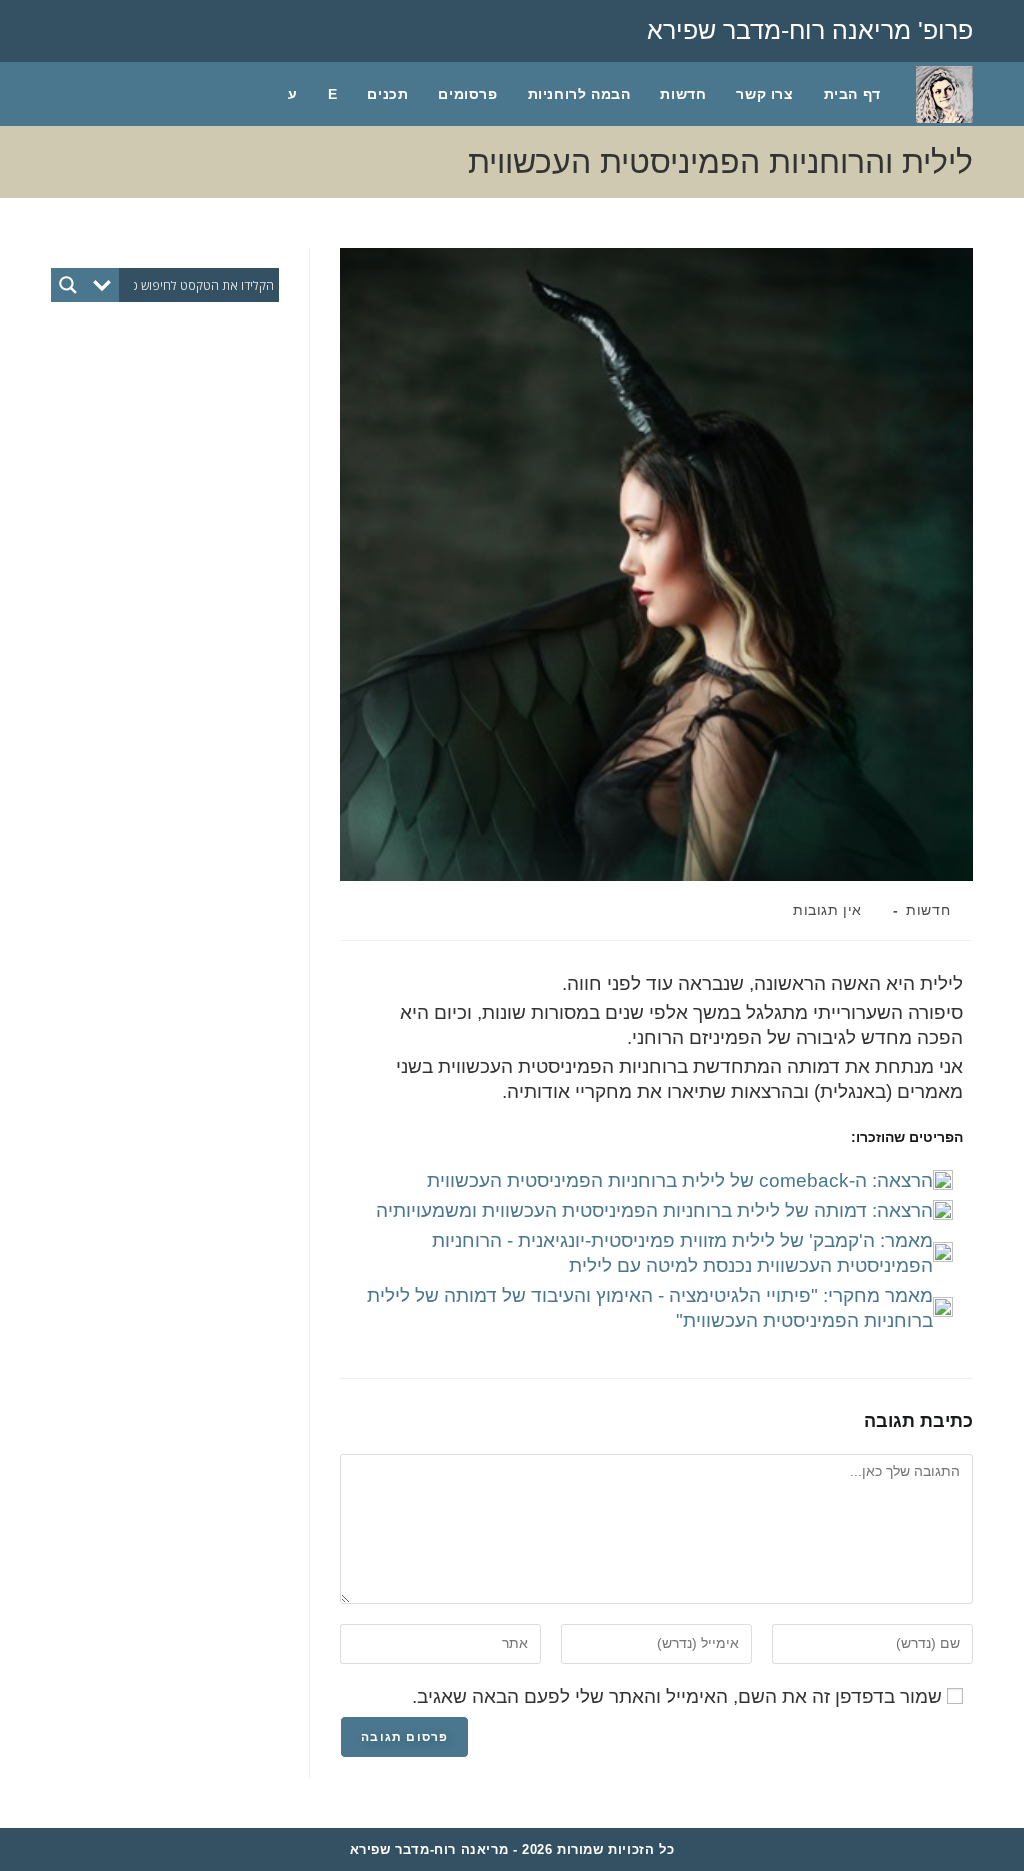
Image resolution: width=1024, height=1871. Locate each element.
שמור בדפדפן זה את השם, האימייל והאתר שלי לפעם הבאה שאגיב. (677, 1696)
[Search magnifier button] (68, 285)
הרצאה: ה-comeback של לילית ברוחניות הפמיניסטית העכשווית (680, 1180)
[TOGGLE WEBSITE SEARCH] (252, 94)
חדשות (928, 910)
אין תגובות (827, 910)
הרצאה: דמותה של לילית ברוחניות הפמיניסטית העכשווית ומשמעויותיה (654, 1210)
